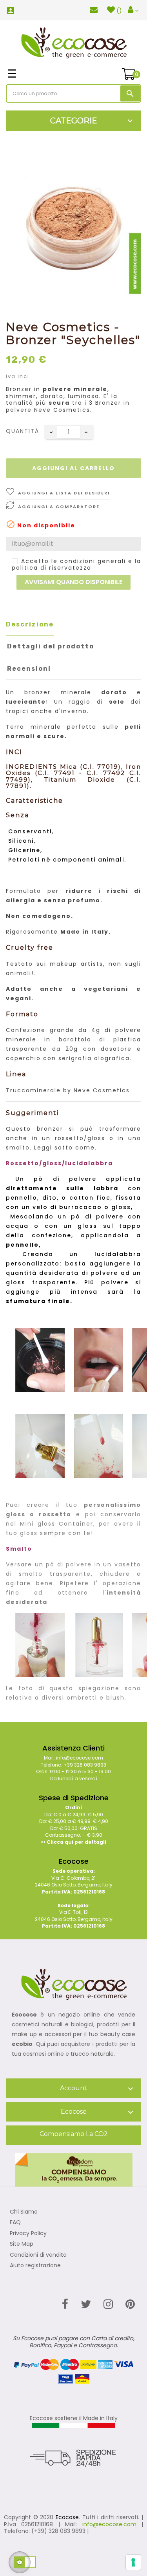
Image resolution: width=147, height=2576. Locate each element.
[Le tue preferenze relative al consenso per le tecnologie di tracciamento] (133, 2562)
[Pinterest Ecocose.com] (130, 2304)
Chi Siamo (24, 2212)
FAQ (15, 2223)
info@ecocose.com (109, 2524)
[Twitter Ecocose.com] (86, 2304)
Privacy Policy (28, 2234)
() (119, 11)
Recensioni (29, 669)
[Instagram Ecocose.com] (108, 2304)
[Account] (133, 10)
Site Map (22, 2244)
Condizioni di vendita (38, 2255)
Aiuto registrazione (35, 2266)
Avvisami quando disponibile (73, 582)
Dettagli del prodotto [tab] (51, 646)
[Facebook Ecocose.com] (65, 2304)
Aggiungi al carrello (73, 468)
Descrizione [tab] (30, 624)
